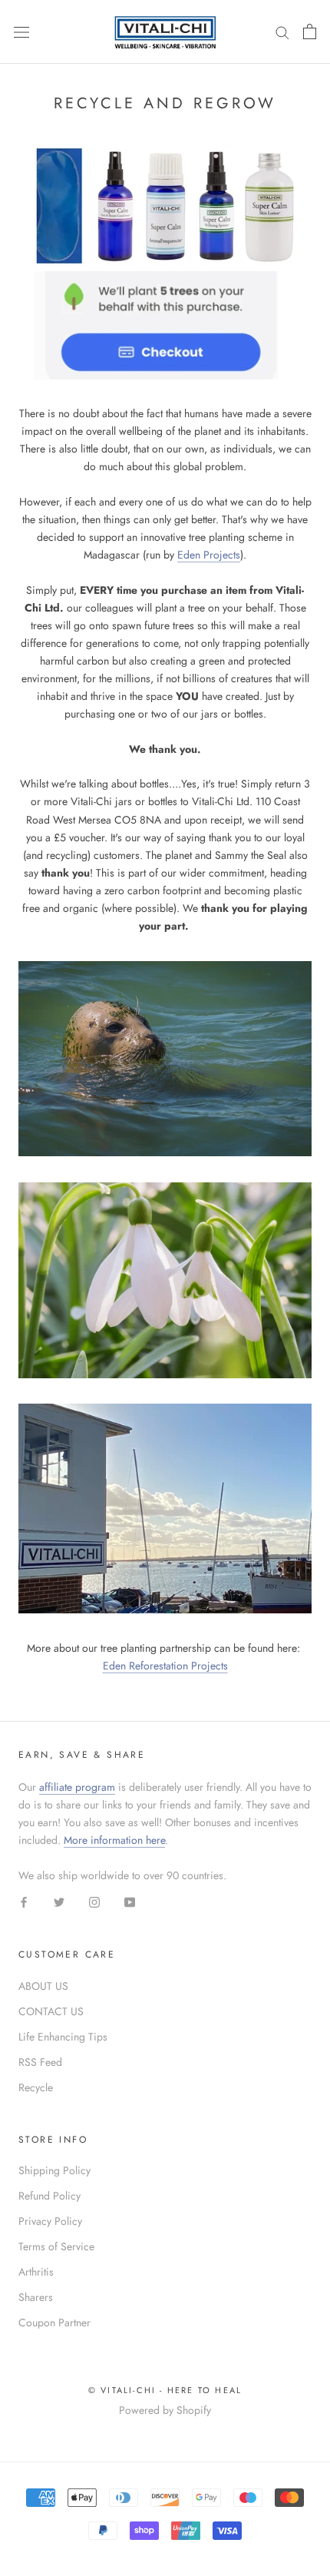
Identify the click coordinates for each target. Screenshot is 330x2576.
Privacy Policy (50, 2221)
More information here (114, 1840)
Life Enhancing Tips (63, 2037)
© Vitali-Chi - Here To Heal (165, 2390)
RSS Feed (40, 2062)
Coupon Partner (54, 2322)
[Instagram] (94, 1902)
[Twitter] (59, 1902)
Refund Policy (49, 2196)
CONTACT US (51, 2011)
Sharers (36, 2297)
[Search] (282, 32)
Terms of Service (56, 2246)
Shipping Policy (54, 2170)
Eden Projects (209, 555)
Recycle (36, 2087)
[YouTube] (130, 1902)
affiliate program (77, 1787)
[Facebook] (24, 1902)
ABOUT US (43, 1986)
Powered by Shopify (165, 2410)
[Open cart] (310, 31)
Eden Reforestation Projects (165, 1666)
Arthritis (36, 2272)
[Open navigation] (21, 31)
